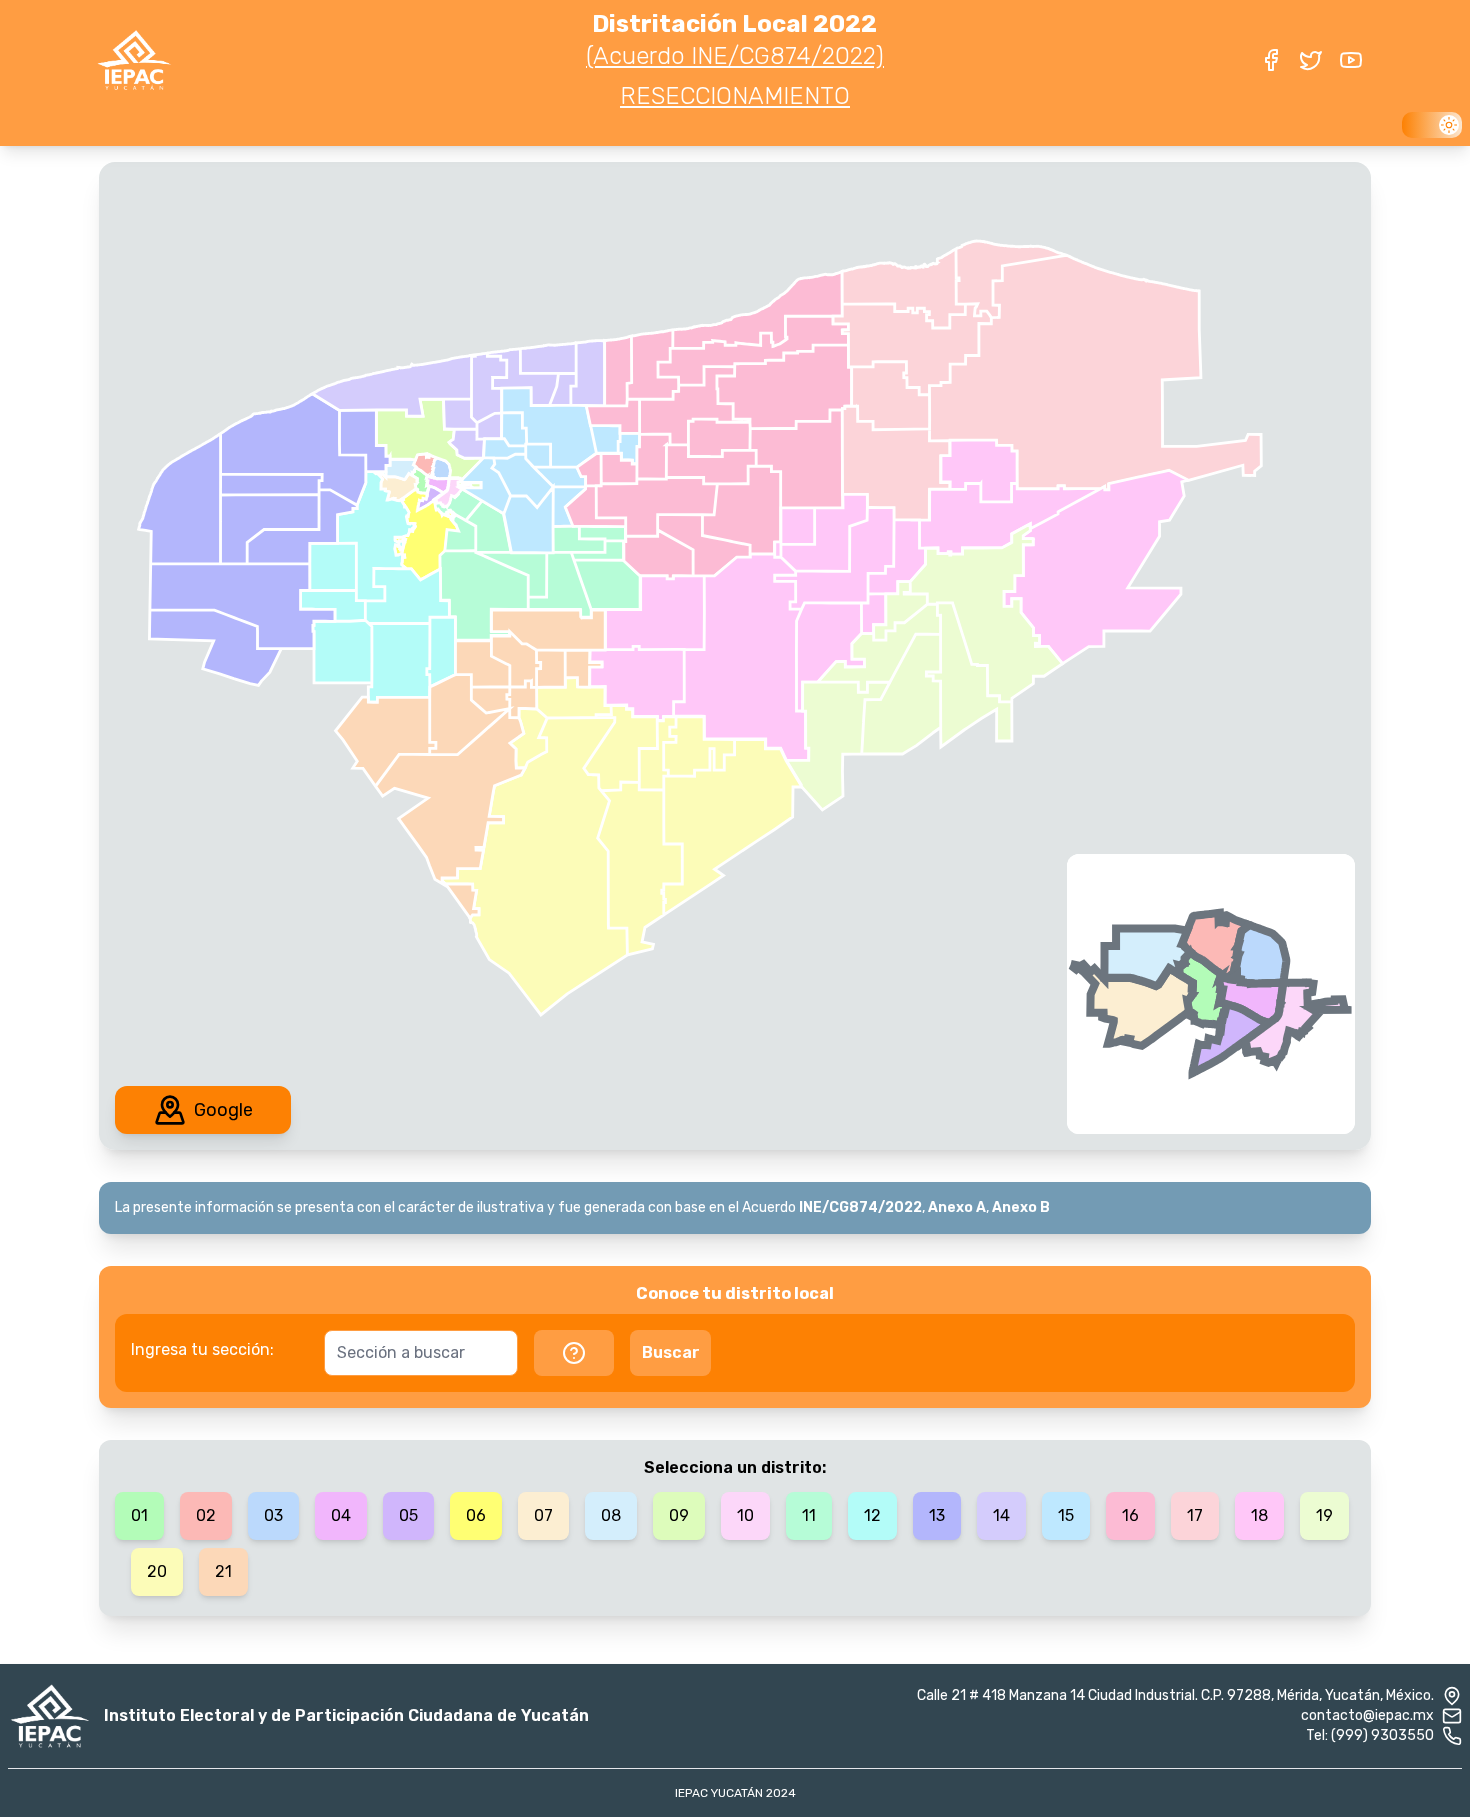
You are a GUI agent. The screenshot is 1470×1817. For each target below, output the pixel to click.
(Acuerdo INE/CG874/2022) (735, 56)
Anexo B (1021, 1207)
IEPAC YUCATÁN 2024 (735, 1793)
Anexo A (957, 1207)
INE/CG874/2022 (860, 1207)
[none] (420, 481)
